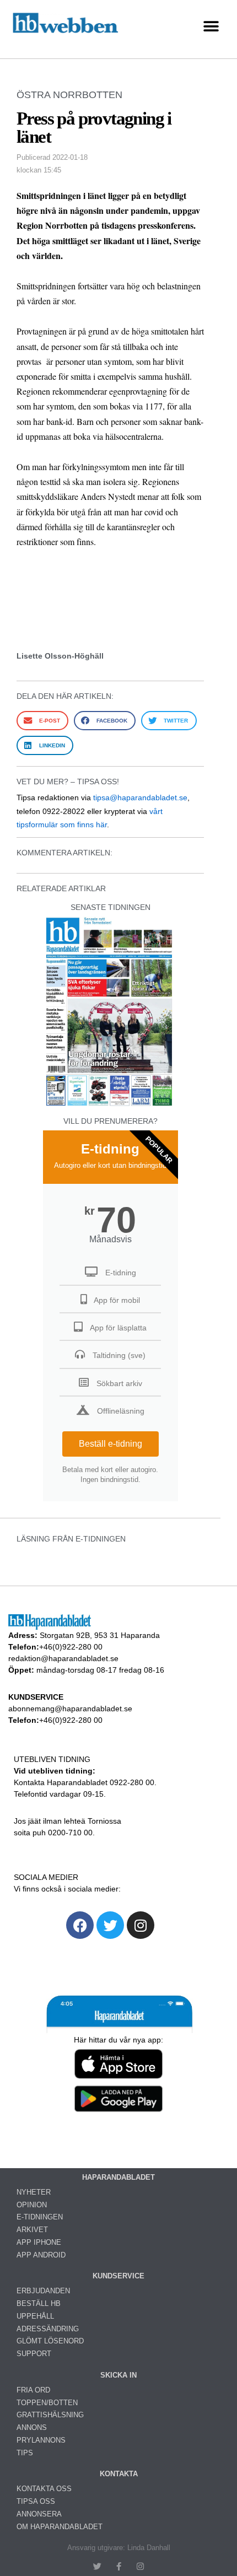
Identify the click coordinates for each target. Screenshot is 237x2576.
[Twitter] (110, 1925)
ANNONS (32, 2427)
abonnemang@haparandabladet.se (70, 1709)
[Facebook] (80, 1925)
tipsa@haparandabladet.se (140, 797)
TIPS (25, 2453)
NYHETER (34, 2192)
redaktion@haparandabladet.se (63, 1658)
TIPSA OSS (36, 2501)
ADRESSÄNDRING (48, 2329)
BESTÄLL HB (39, 2303)
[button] (211, 27)
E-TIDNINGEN (40, 2217)
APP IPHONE (39, 2242)
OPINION (32, 2205)
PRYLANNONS (41, 2440)
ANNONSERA (39, 2514)
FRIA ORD (33, 2390)
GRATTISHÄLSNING (50, 2415)
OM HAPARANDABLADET (60, 2527)
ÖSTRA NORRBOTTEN (69, 95)
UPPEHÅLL (35, 2316)
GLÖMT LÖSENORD (50, 2341)
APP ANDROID (41, 2255)
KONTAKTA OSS (44, 2489)
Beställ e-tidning (111, 1444)
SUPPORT (34, 2354)
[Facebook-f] (119, 2566)
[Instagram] (141, 1925)
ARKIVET (32, 2230)
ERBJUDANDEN (43, 2291)
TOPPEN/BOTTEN (47, 2403)
